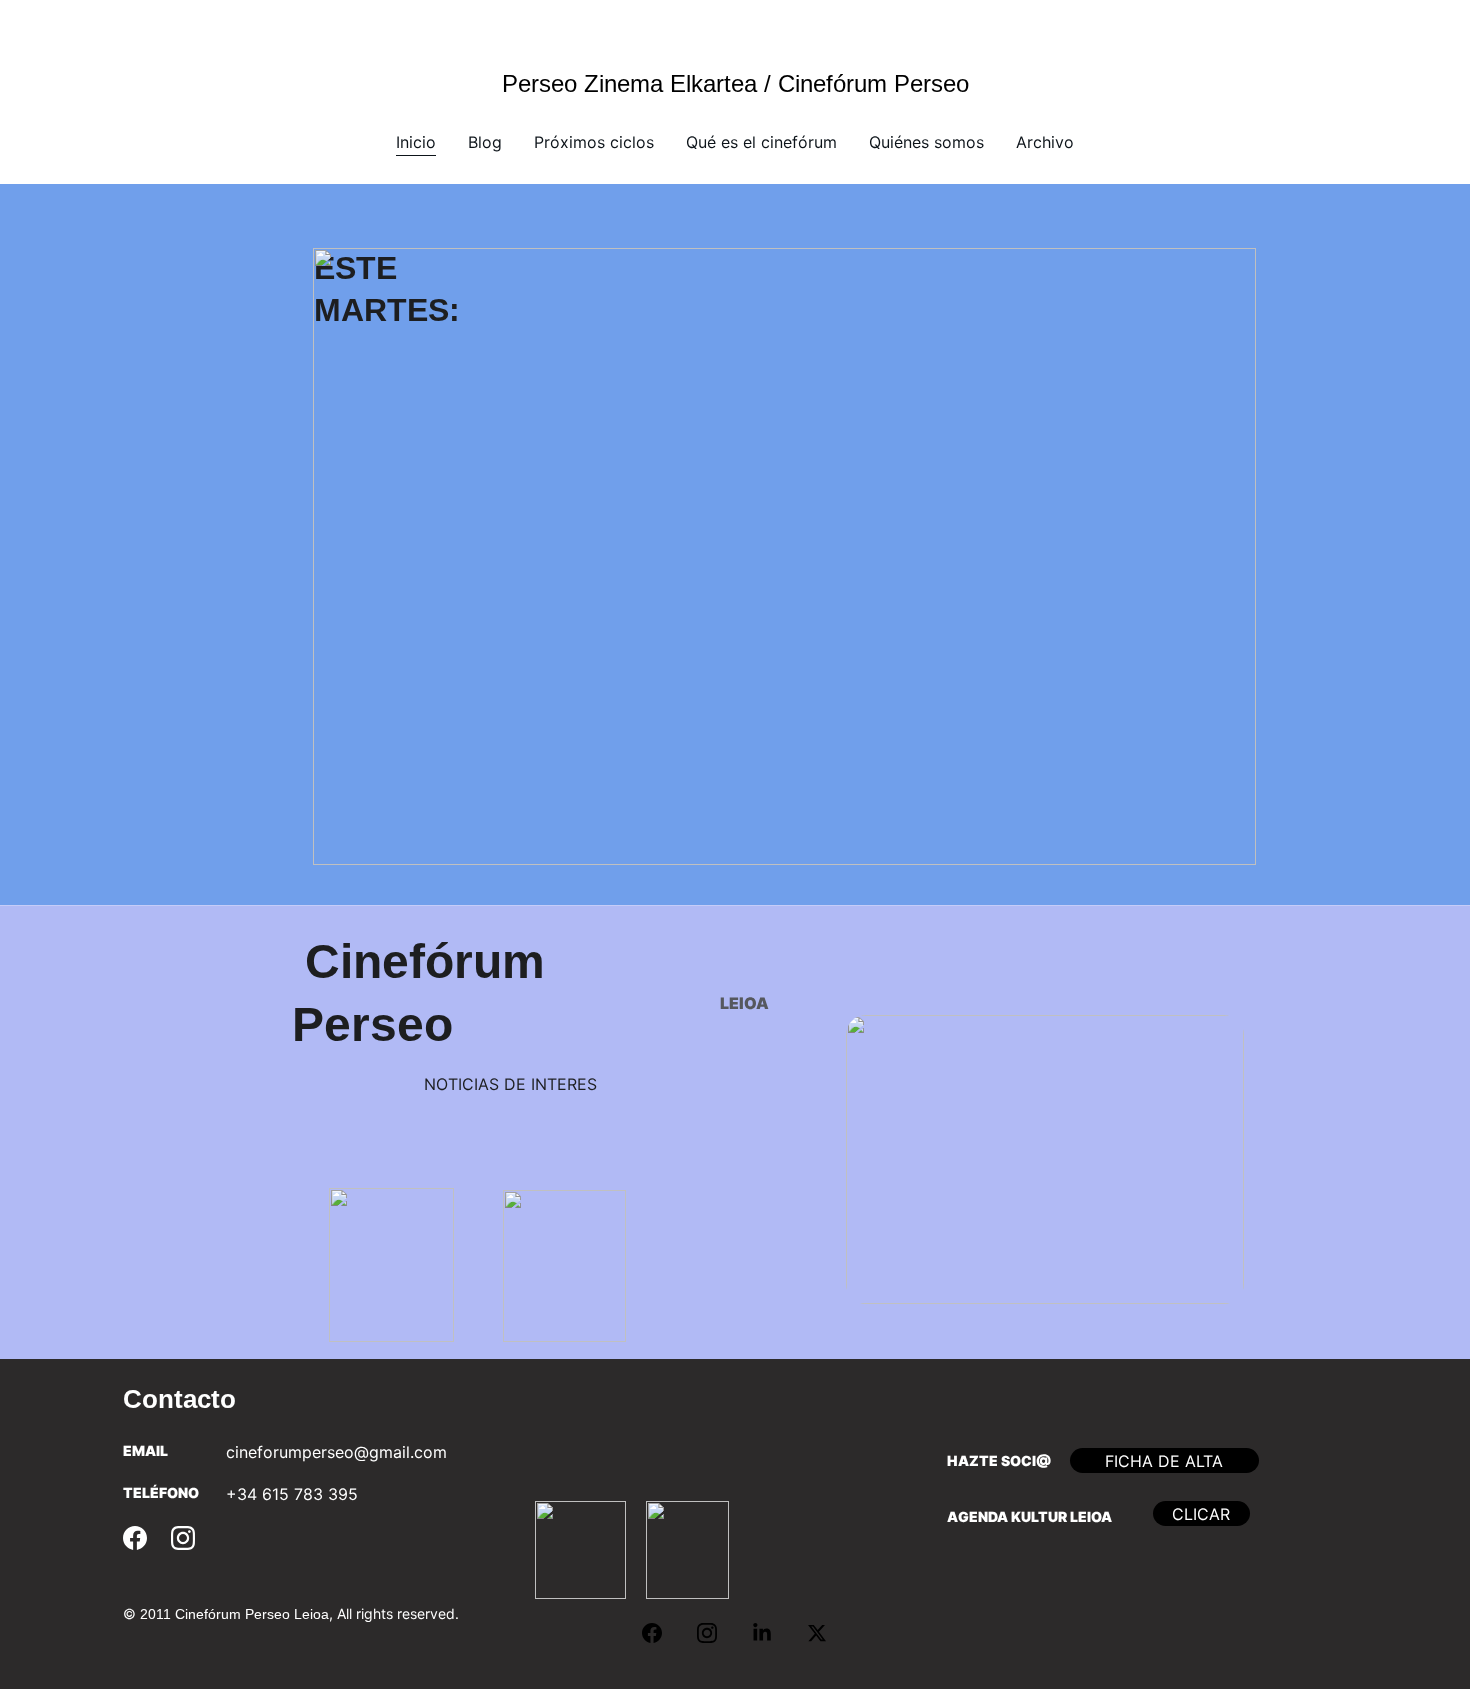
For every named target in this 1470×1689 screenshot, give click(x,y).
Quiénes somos (926, 142)
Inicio (416, 142)
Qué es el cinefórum (761, 142)
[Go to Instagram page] (183, 1538)
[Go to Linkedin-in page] (772, 1633)
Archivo (1045, 142)
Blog (485, 142)
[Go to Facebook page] (135, 1538)
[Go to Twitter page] (817, 1633)
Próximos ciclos (594, 142)
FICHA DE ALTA (1164, 1461)
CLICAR (1201, 1514)
